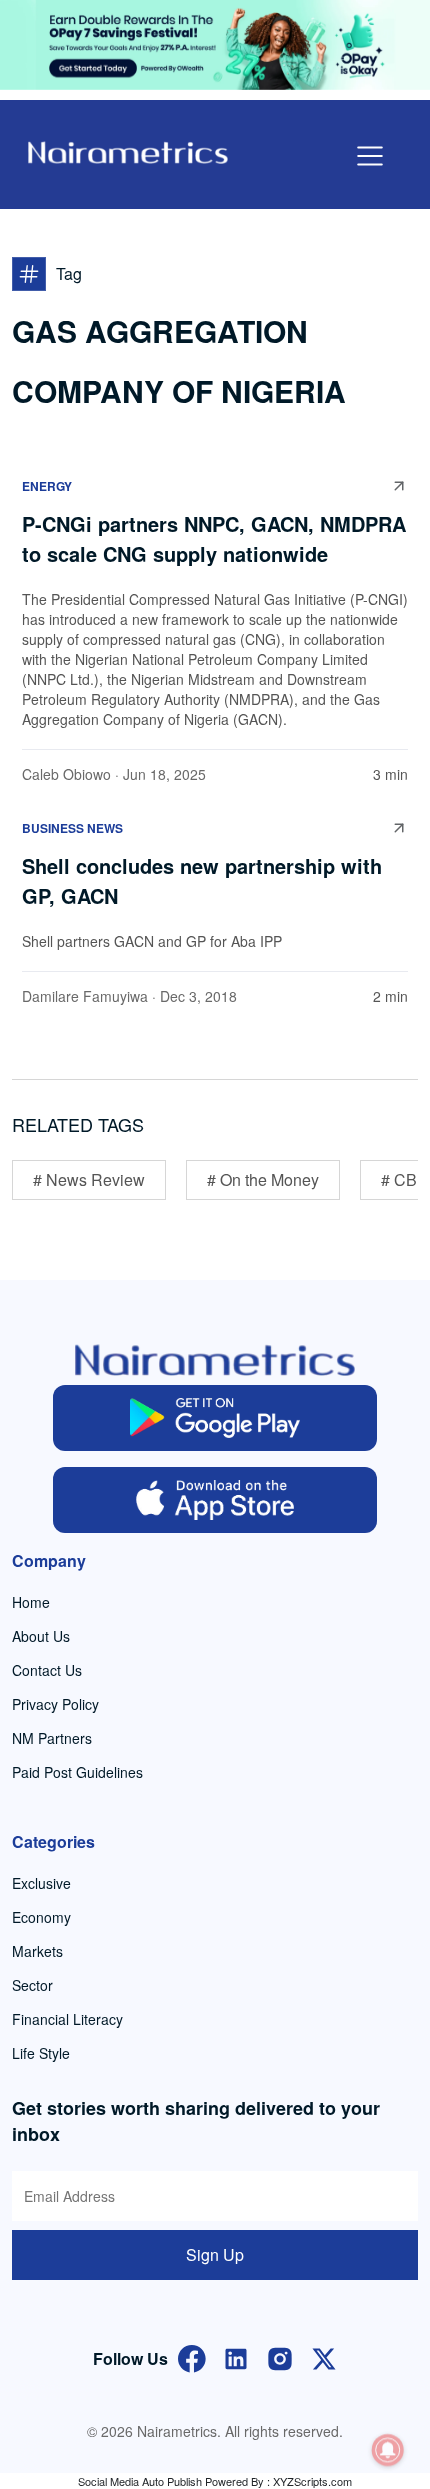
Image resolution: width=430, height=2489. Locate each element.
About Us (41, 1636)
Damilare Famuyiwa (85, 996)
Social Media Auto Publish (140, 2481)
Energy (47, 486)
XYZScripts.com (312, 2481)
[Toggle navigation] (370, 156)
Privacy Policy (55, 1704)
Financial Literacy (67, 2019)
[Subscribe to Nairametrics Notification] (388, 2450)
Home (31, 1602)
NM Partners (52, 1738)
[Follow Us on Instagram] (280, 2356)
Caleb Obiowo (66, 774)
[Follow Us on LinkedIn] (236, 2356)
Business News (72, 828)
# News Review (89, 1179)
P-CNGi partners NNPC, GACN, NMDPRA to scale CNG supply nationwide (214, 538)
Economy (41, 1917)
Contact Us (47, 1670)
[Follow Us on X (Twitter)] (324, 2356)
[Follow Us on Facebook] (192, 2356)
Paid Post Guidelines (77, 1772)
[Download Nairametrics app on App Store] (215, 1500)
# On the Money (263, 1179)
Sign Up (215, 2254)
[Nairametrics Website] (128, 150)
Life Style (41, 2053)
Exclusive (41, 1883)
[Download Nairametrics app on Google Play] (215, 1418)
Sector (32, 1985)
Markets (37, 1951)
